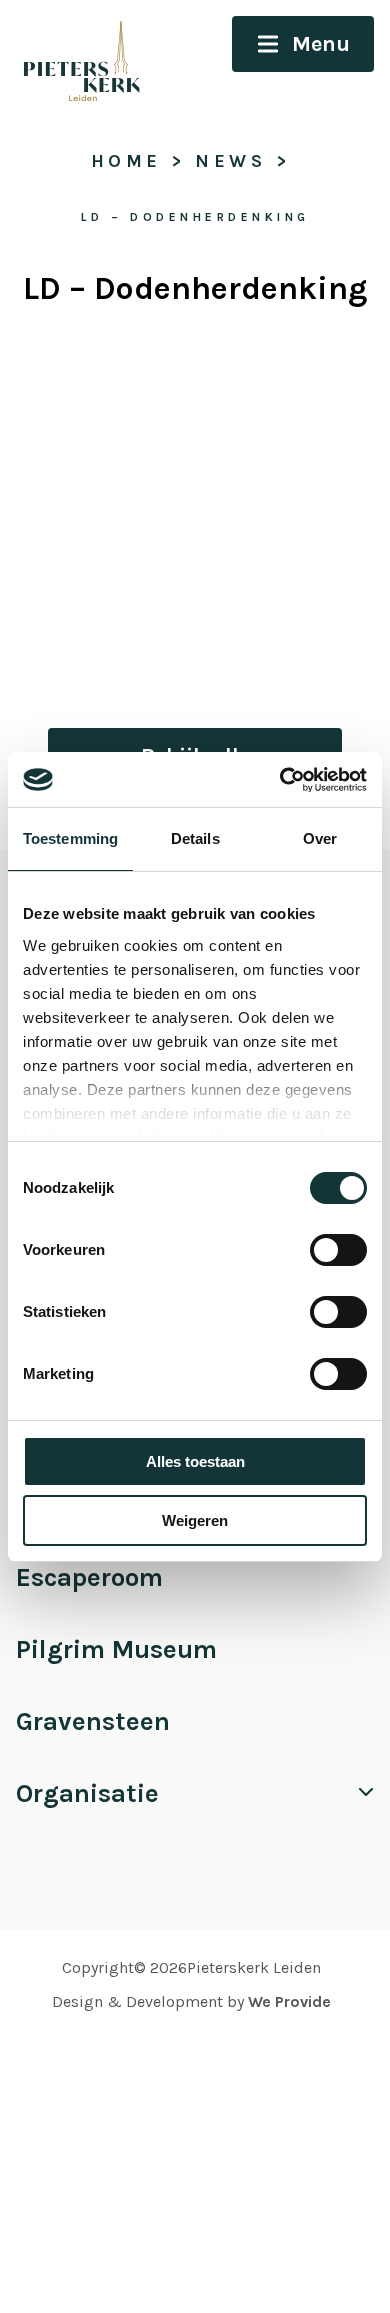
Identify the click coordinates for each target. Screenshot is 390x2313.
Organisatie (87, 1793)
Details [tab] (195, 838)
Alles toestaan (195, 1461)
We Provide (289, 2001)
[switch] (338, 1250)
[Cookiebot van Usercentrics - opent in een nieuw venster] (280, 780)
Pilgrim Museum (116, 1649)
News (230, 161)
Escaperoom (89, 1577)
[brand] (73, 57)
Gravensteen (93, 1721)
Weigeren (195, 1520)
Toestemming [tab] (70, 838)
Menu (321, 44)
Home (126, 161)
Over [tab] (320, 838)
